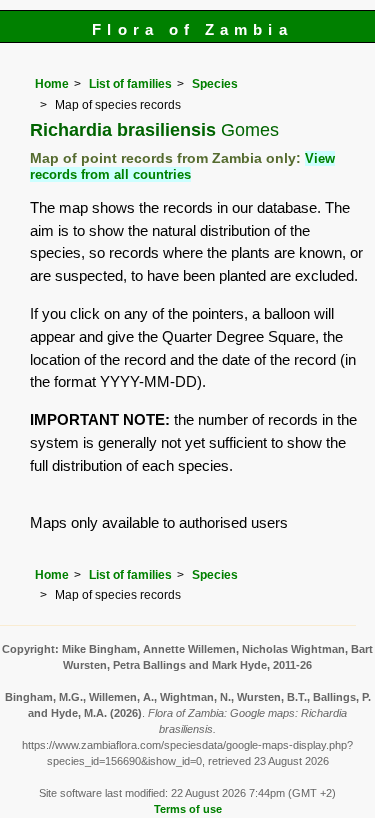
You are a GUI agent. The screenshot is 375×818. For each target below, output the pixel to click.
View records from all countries (182, 166)
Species (215, 84)
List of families (130, 84)
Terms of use (188, 809)
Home (52, 84)
